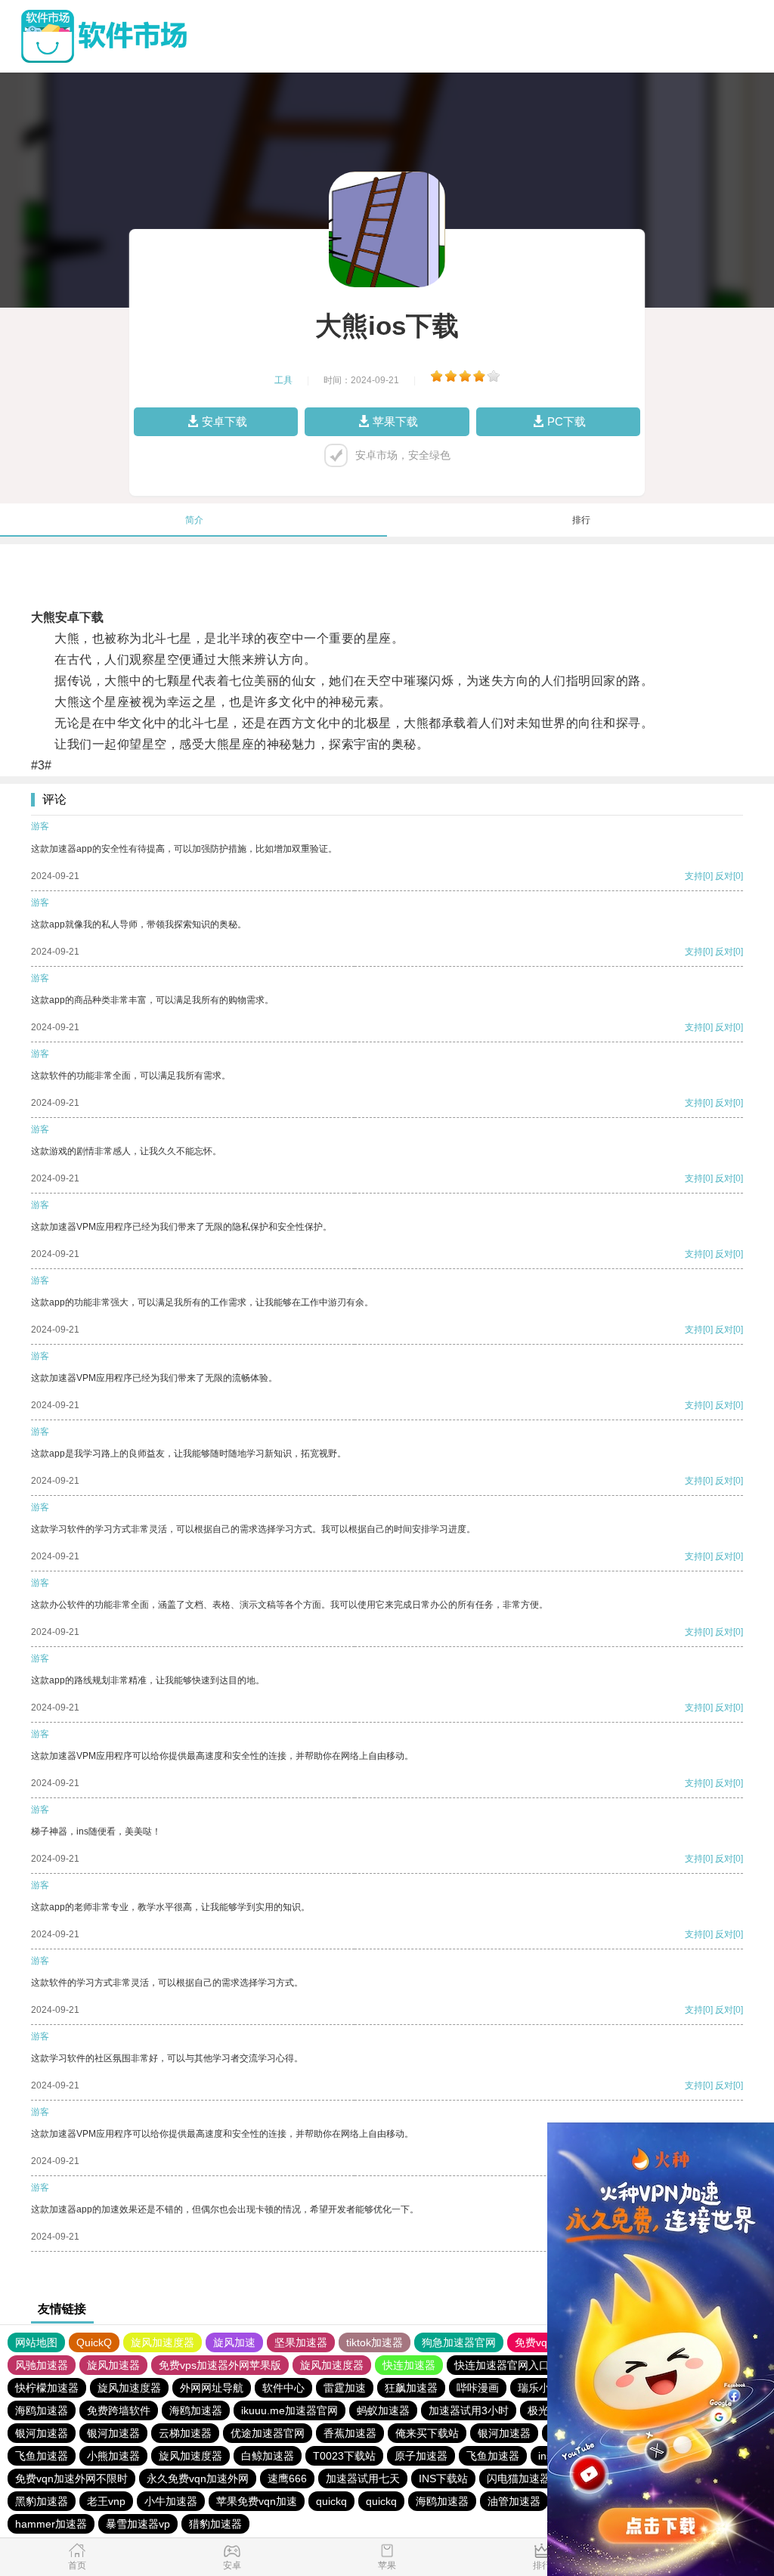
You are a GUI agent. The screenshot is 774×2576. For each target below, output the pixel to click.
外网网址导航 (212, 2388)
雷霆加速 (345, 2388)
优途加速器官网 (268, 2433)
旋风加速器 (113, 2365)
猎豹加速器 (215, 2524)
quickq (331, 2501)
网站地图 (36, 2342)
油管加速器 (514, 2501)
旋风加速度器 (163, 2342)
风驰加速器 (42, 2365)
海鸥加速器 (42, 2410)
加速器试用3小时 (469, 2410)
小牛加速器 (171, 2501)
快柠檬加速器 (47, 2388)
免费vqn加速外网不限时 (71, 2478)
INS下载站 (443, 2478)
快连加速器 (409, 2365)
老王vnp (106, 2501)
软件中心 (283, 2388)
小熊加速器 (113, 2456)
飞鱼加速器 (42, 2456)
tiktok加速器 (375, 2342)
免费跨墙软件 (119, 2410)
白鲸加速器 (268, 2456)
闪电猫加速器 (519, 2478)
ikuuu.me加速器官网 (289, 2410)
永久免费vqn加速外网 (198, 2478)
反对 (724, 876)
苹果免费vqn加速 (257, 2501)
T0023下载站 (344, 2456)
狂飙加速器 (411, 2388)
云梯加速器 (185, 2433)
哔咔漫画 (478, 2388)
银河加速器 (42, 2433)
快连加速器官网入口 (502, 2365)
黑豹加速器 (42, 2501)
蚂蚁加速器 (383, 2410)
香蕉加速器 (350, 2433)
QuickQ (94, 2342)
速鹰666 (287, 2478)
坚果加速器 (301, 2342)
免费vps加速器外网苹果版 (220, 2365)
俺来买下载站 (427, 2433)
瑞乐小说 (539, 2388)
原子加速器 (421, 2456)
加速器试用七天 (363, 2478)
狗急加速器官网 (459, 2342)
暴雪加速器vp (138, 2524)
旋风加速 (234, 2342)
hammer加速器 (51, 2524)
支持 (694, 876)
